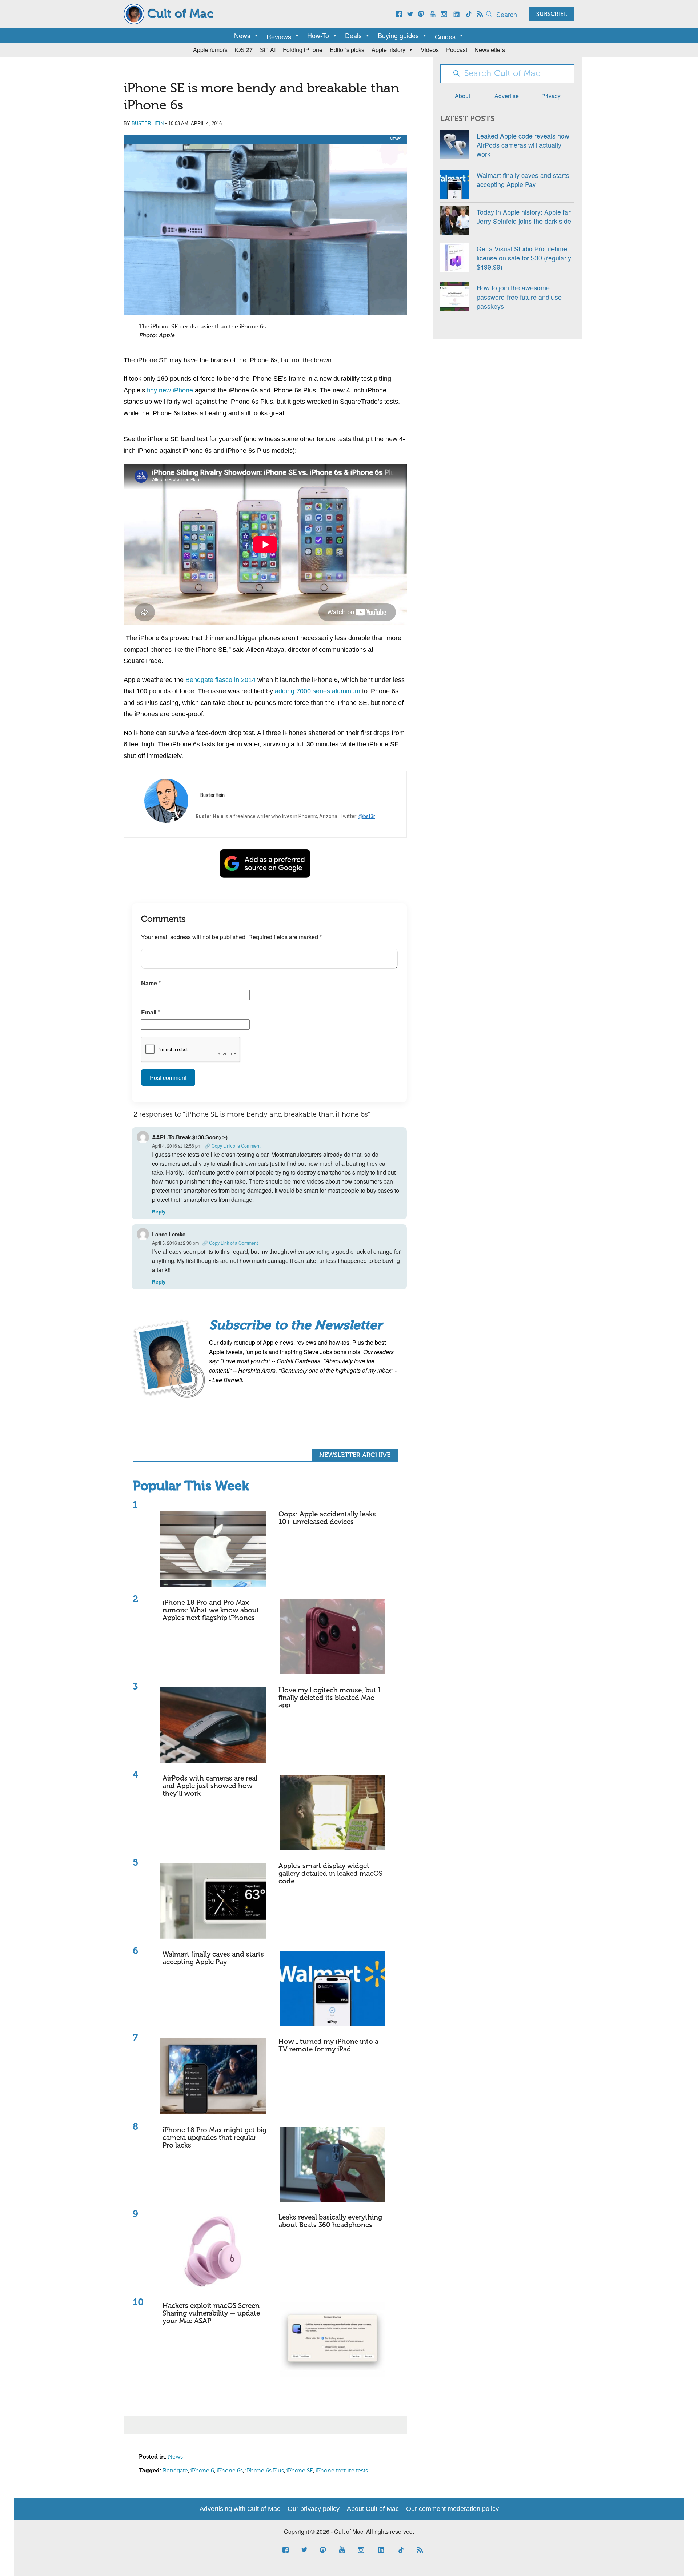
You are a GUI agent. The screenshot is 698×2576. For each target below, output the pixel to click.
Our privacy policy (314, 2509)
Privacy (551, 96)
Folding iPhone (303, 50)
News (242, 35)
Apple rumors (210, 50)
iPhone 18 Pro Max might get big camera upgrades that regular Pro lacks (214, 2138)
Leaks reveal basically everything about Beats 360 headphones (330, 2221)
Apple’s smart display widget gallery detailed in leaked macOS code (330, 1874)
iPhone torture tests (342, 2471)
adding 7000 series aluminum (318, 691)
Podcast (457, 50)
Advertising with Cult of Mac (240, 2509)
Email (151, 1012)
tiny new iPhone (170, 390)
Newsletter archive (355, 1455)
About (462, 96)
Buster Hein (148, 123)
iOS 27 (244, 50)
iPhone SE (300, 2471)
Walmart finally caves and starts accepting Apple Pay (213, 1958)
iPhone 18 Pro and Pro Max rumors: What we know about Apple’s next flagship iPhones (211, 1610)
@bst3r (367, 816)
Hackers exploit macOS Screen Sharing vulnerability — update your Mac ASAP (211, 2314)
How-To (318, 35)
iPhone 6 (202, 2471)
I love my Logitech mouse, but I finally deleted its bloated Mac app (329, 1698)
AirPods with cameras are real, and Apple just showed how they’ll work (211, 1786)
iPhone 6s (230, 2471)
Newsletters (490, 50)
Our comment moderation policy (452, 2509)
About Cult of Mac (373, 2509)
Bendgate (175, 2471)
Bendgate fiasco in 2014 (220, 680)
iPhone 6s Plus (265, 2471)
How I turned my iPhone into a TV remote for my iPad (328, 2046)
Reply (159, 1211)
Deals (353, 35)
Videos (430, 50)
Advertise (507, 96)
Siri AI (268, 50)
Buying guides (398, 35)
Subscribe (552, 15)
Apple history (388, 50)
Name (151, 983)
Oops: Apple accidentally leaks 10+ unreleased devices (327, 1518)
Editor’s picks (347, 50)
